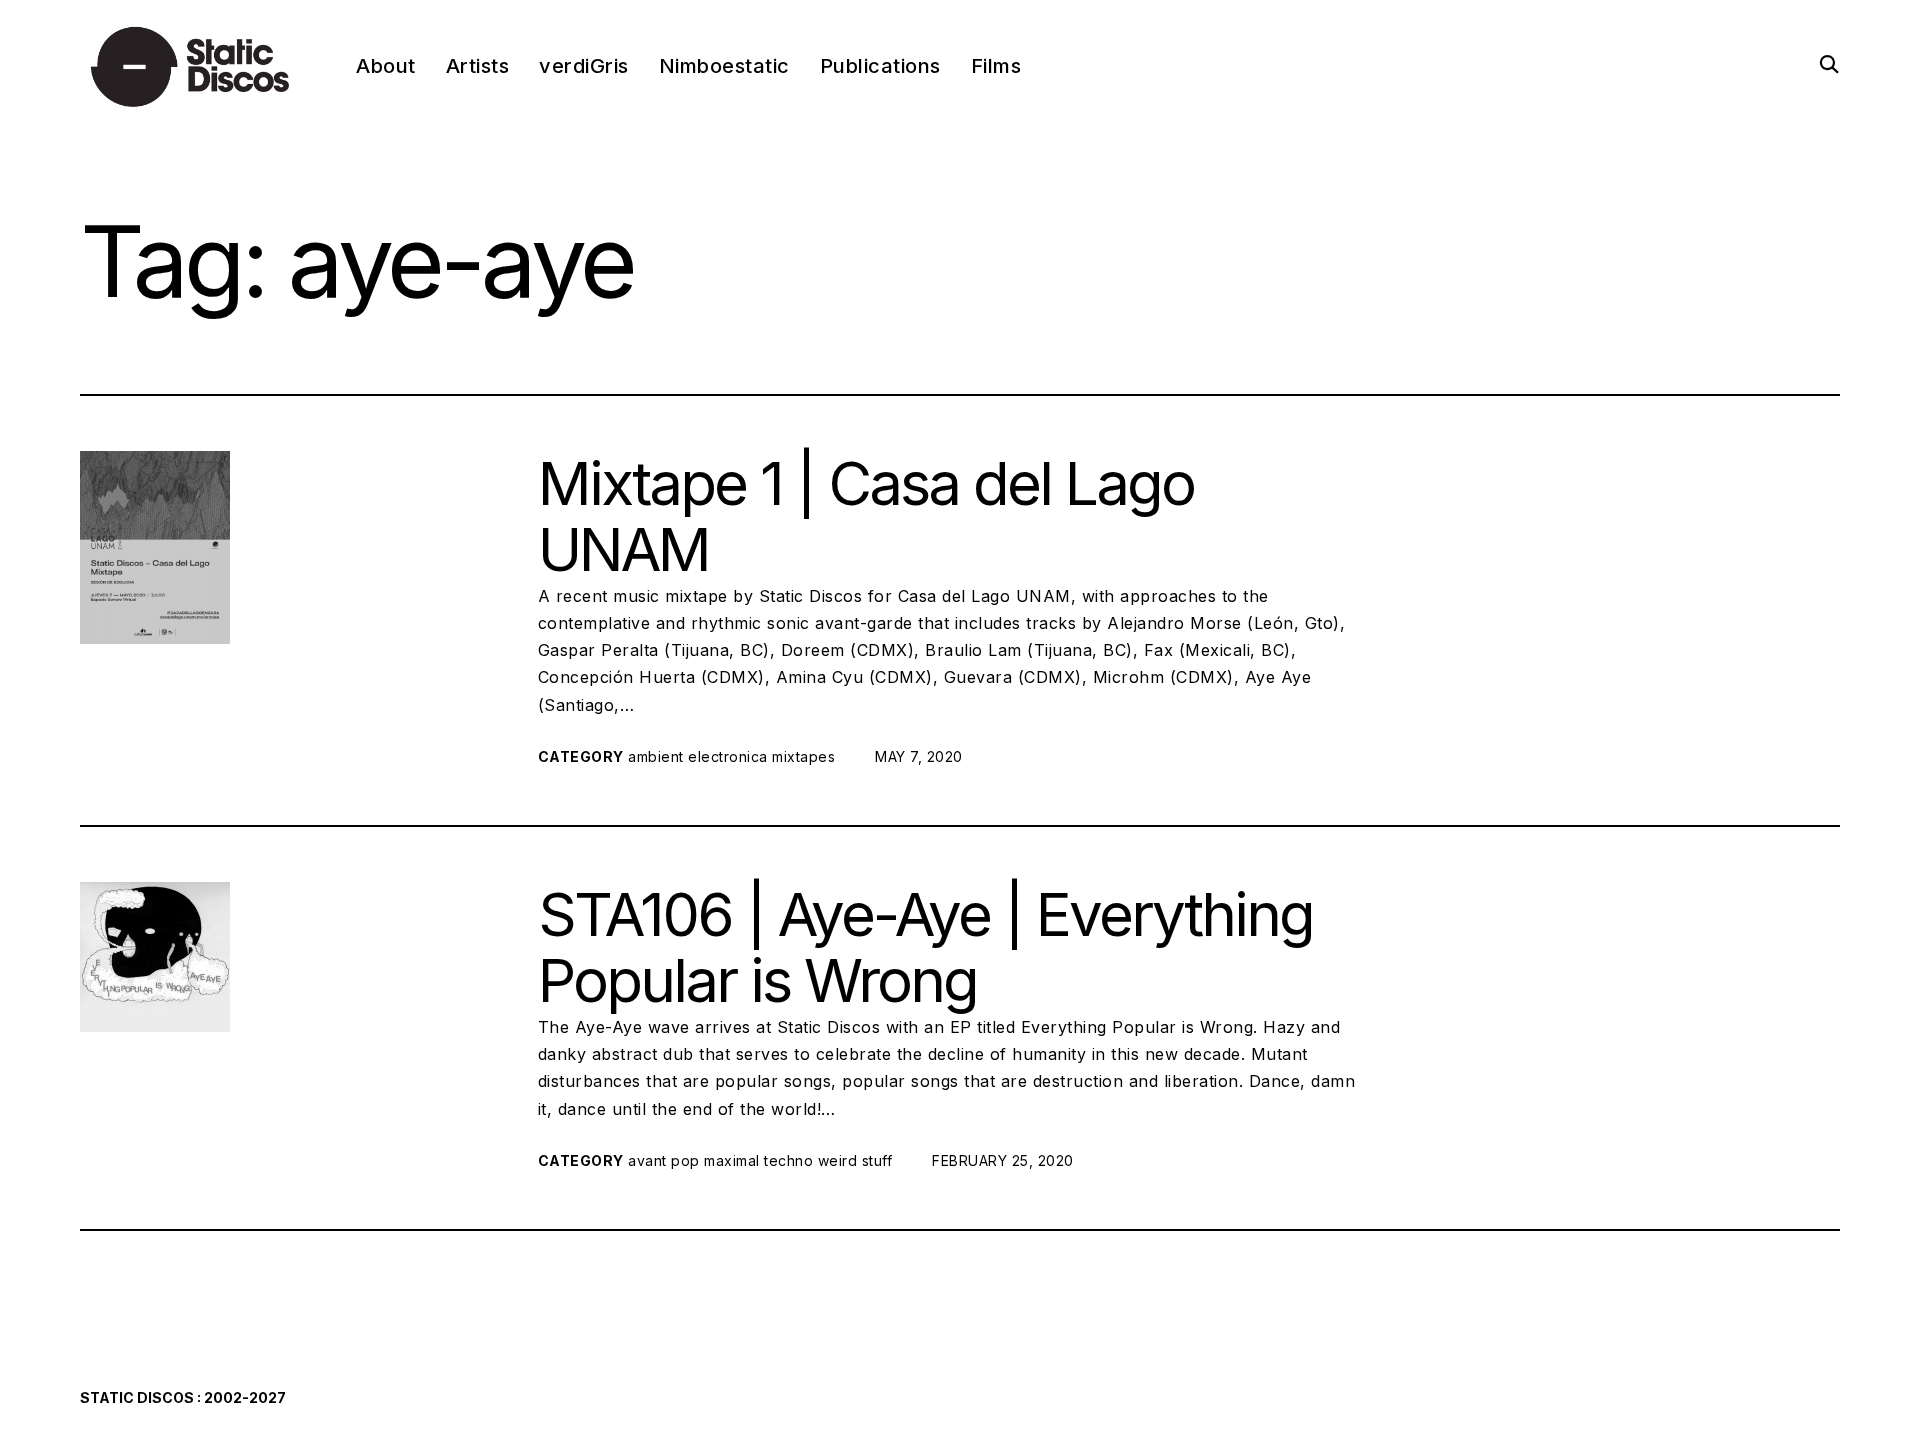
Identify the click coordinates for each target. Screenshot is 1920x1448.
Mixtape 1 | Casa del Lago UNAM (866, 516)
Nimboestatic (724, 66)
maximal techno (758, 1160)
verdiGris (584, 66)
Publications (880, 66)
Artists (478, 66)
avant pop (664, 1160)
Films (996, 66)
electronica (728, 756)
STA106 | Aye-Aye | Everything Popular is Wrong (925, 947)
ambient (656, 756)
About (386, 66)
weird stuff (855, 1160)
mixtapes (803, 756)
